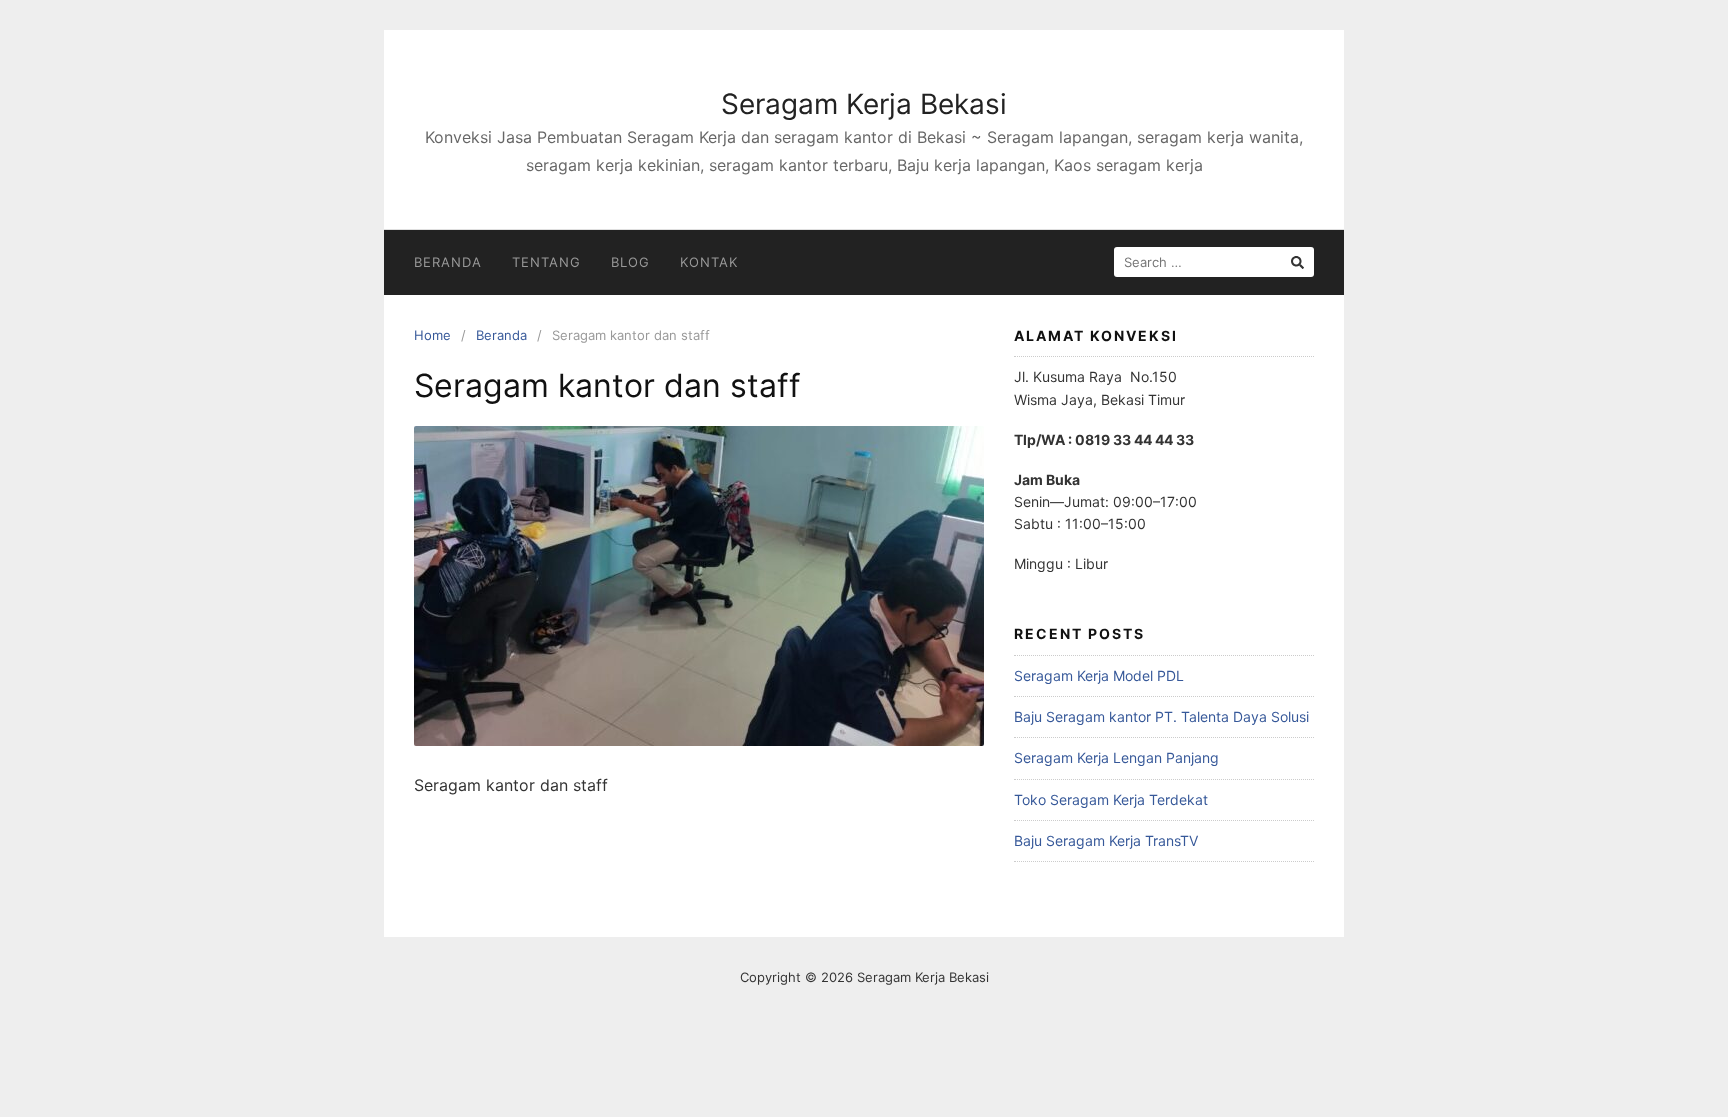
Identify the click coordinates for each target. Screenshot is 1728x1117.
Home (432, 335)
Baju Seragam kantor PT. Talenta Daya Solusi (1161, 716)
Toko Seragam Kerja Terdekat (1111, 799)
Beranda (448, 262)
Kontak (709, 262)
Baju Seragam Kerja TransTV (1106, 840)
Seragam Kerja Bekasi (864, 104)
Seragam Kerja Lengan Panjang (1116, 757)
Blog (630, 262)
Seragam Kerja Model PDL (1099, 675)
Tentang (546, 262)
